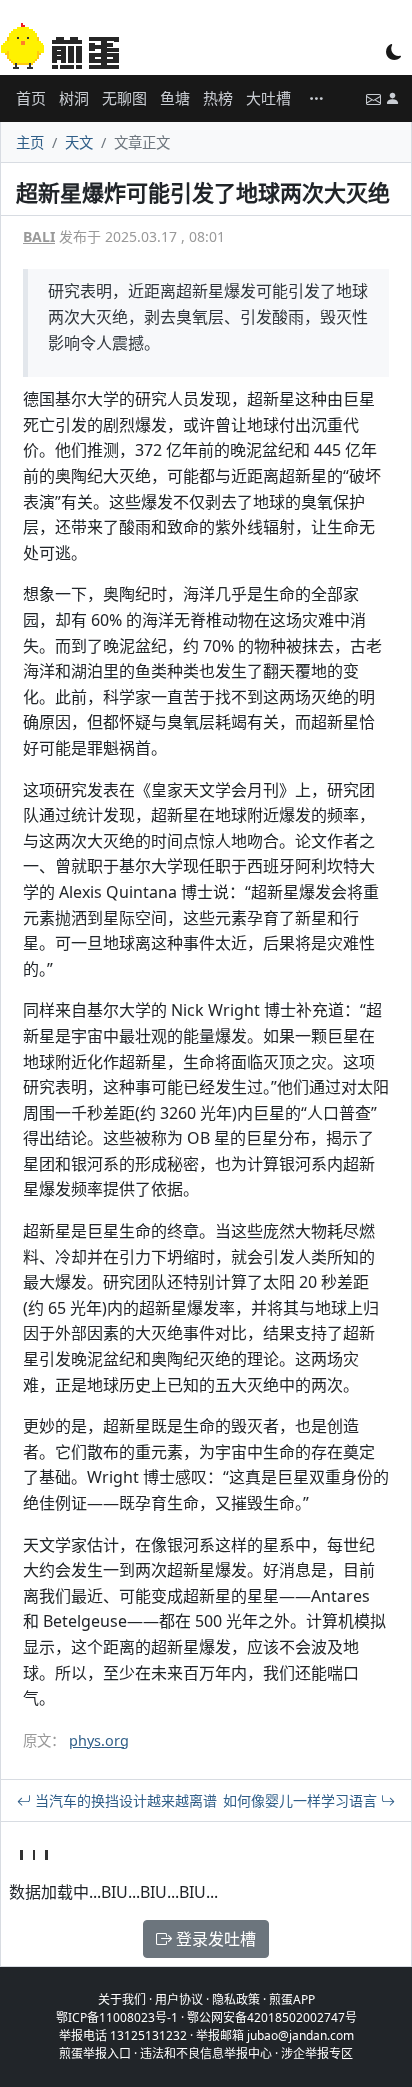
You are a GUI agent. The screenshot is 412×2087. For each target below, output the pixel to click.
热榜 (218, 98)
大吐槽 (268, 98)
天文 (79, 142)
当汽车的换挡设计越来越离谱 (124, 1800)
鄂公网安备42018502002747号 (272, 2017)
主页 (30, 142)
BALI (39, 236)
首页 (31, 98)
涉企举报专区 (317, 2053)
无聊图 (124, 98)
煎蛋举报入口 (95, 2053)
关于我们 (122, 1999)
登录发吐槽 (214, 1939)
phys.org (99, 1740)
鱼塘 (175, 98)
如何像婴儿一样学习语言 (302, 1800)
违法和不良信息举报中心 (206, 2053)
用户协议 (179, 1999)
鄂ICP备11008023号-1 (117, 2017)
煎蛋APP (292, 1999)
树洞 (74, 98)
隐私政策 (236, 1999)
